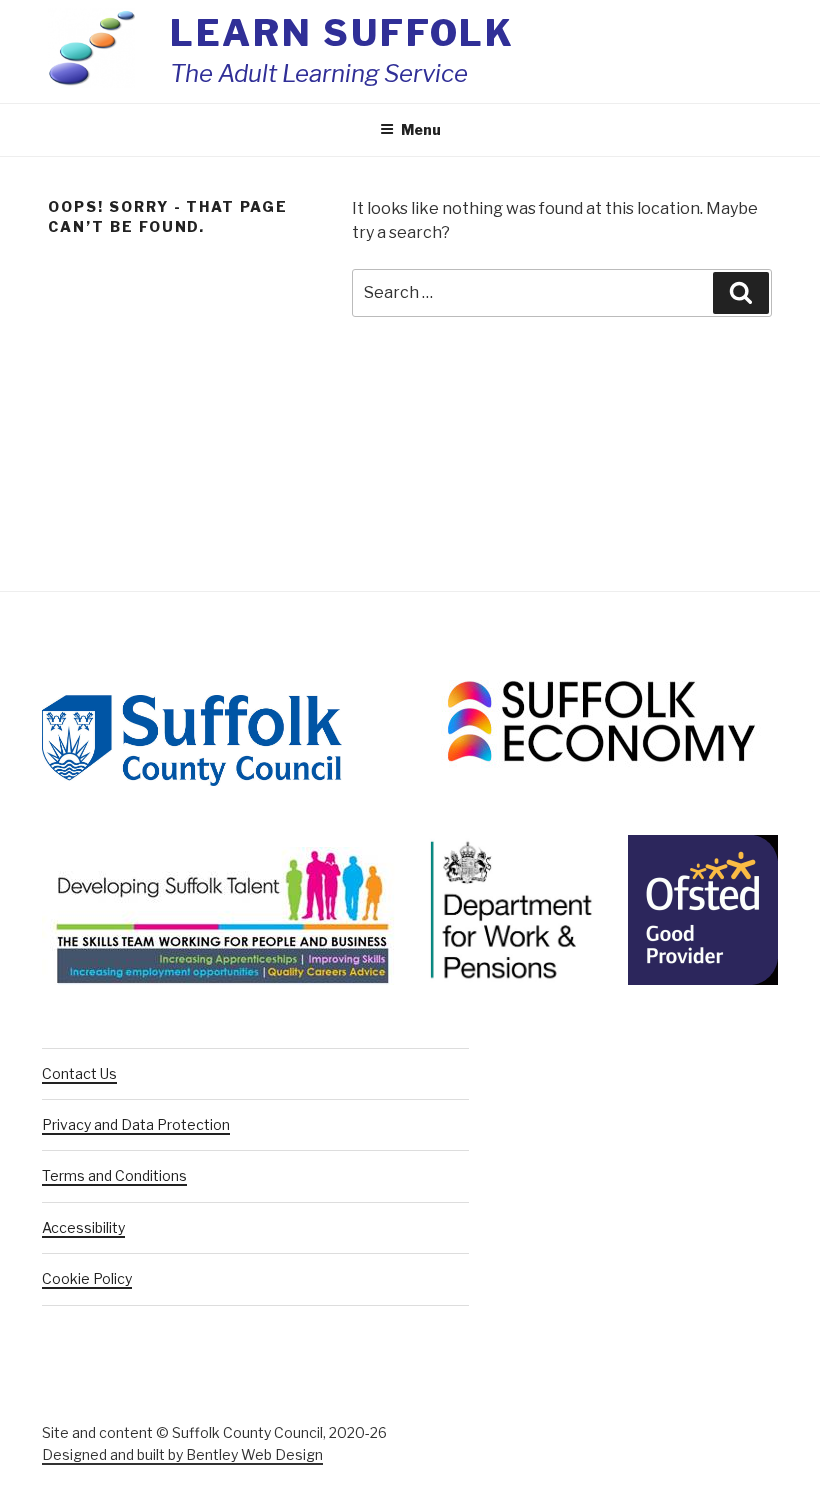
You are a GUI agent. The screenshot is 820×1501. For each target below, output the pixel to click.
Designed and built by (182, 1454)
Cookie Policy (87, 1278)
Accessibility (83, 1227)
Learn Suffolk (342, 33)
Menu (421, 129)
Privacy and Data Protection (136, 1124)
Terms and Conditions (114, 1175)
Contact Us (79, 1073)
